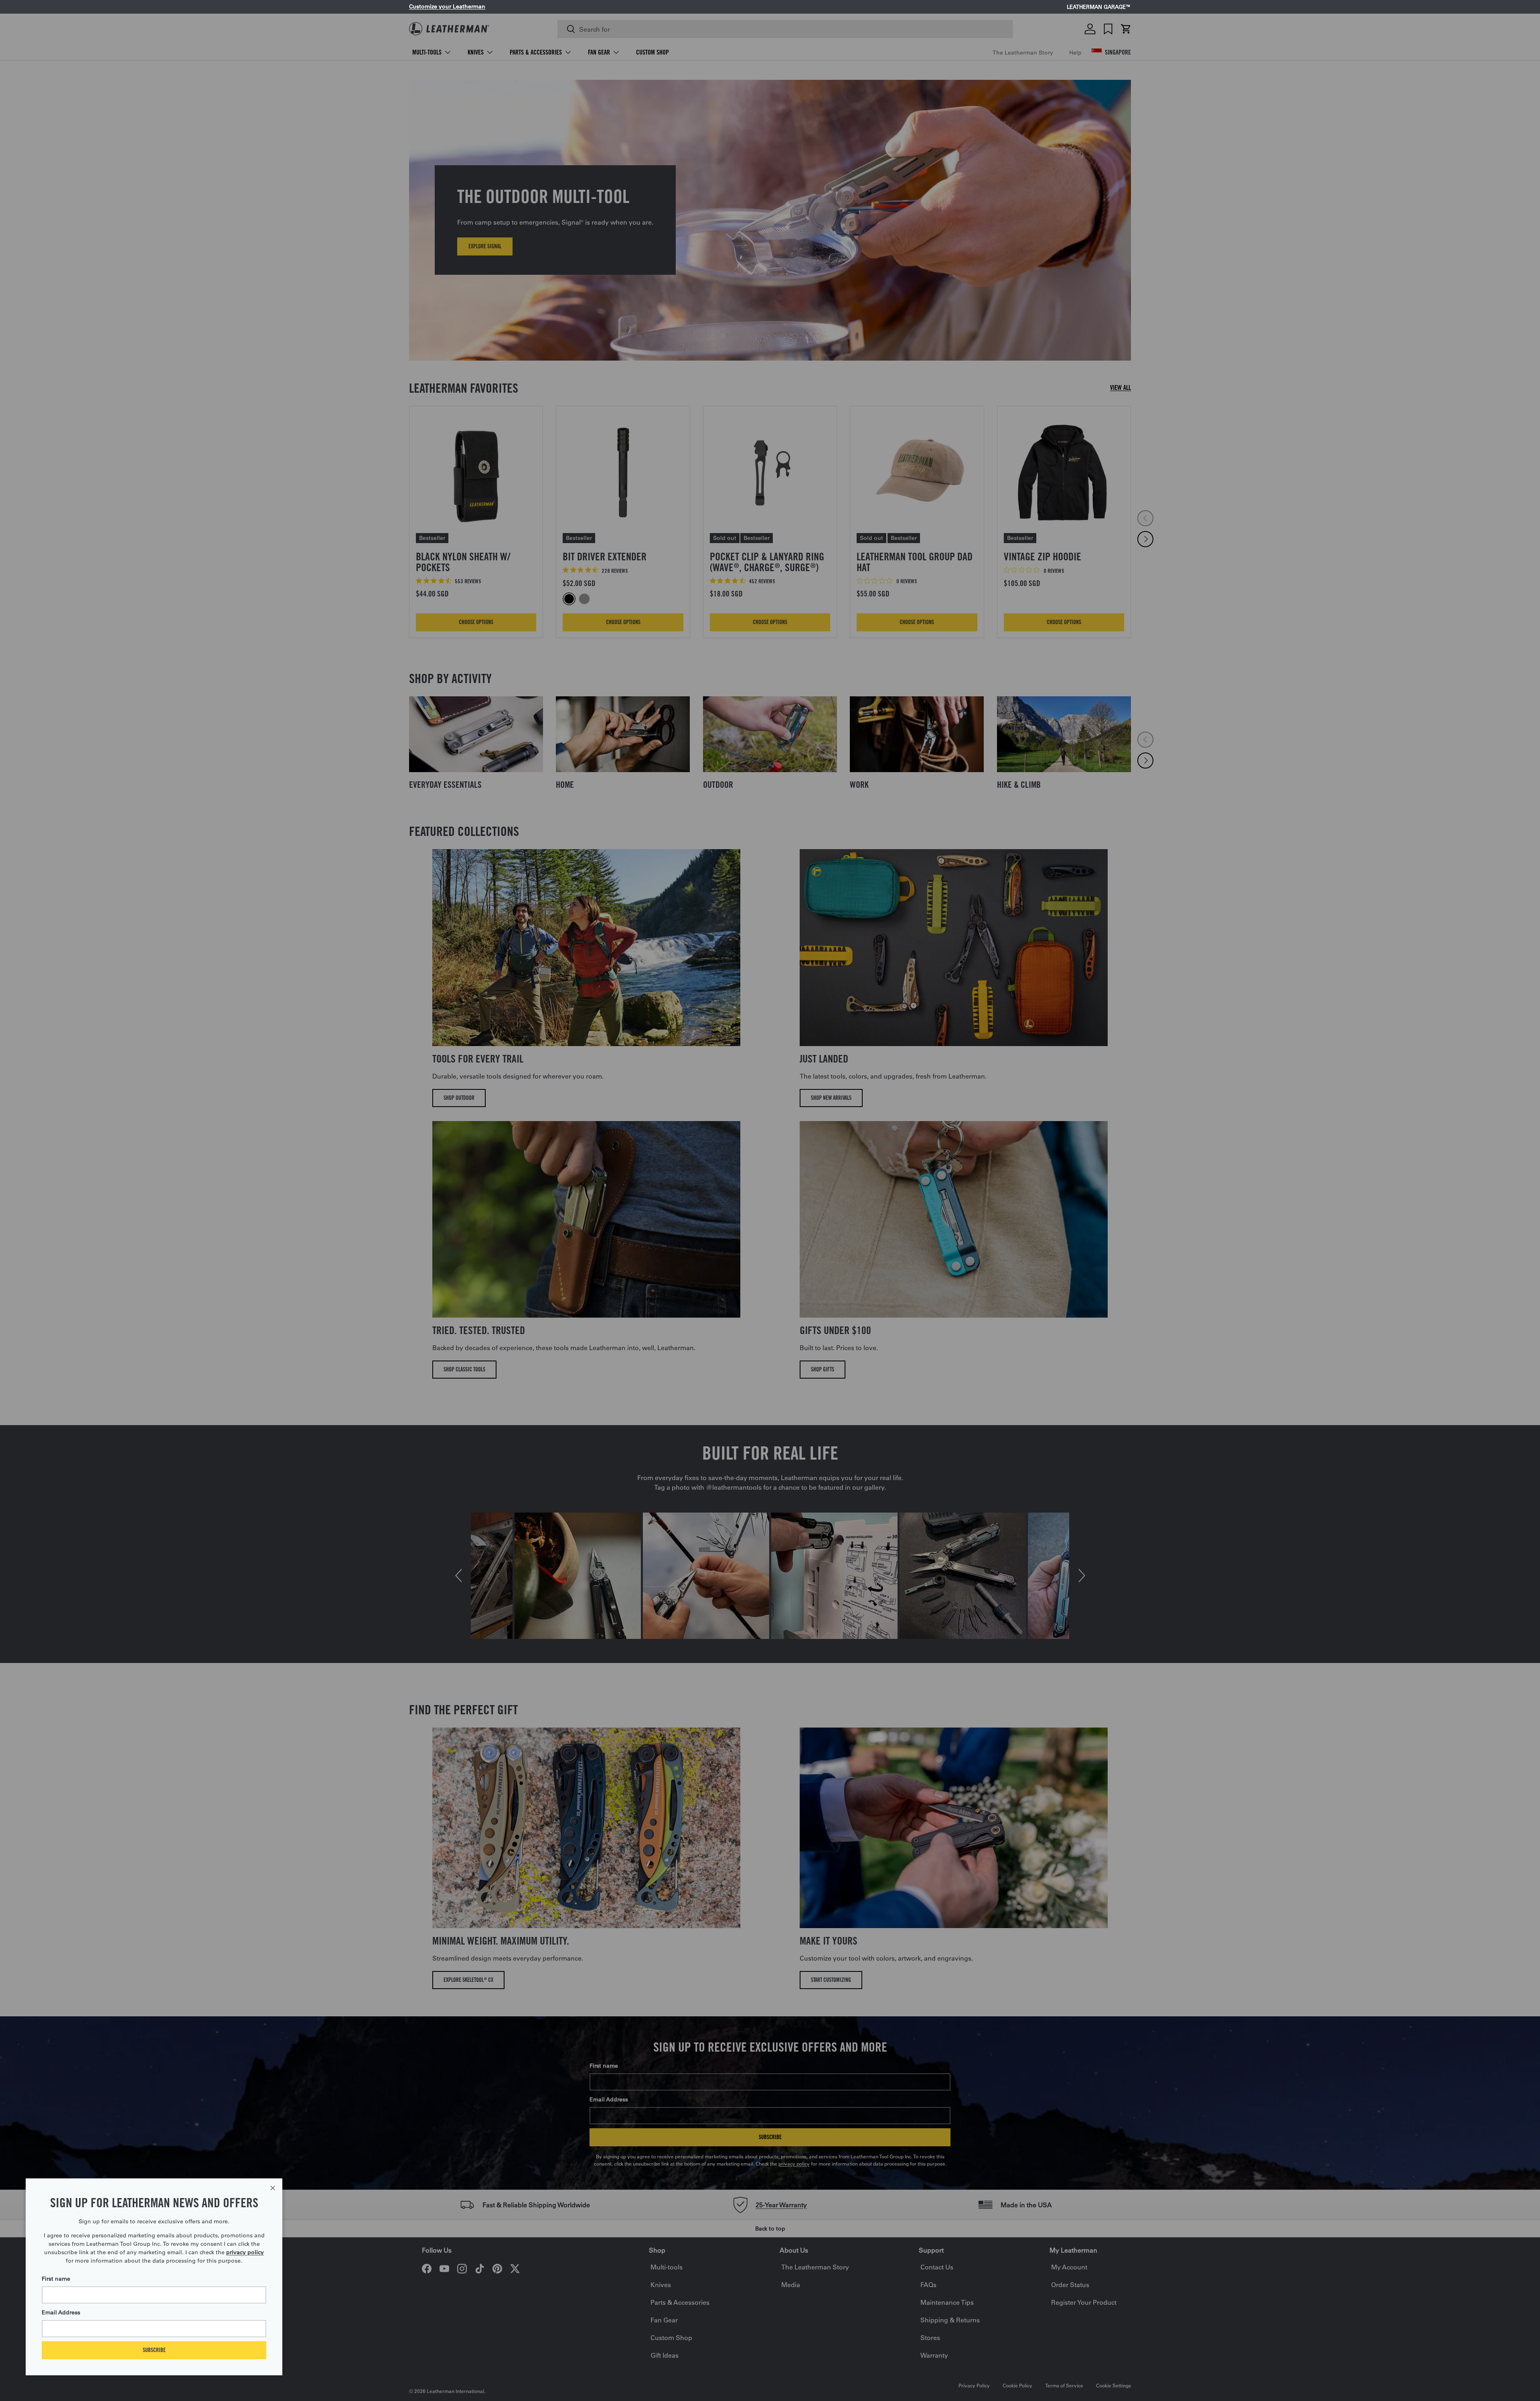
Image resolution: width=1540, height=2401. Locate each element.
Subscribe (154, 2350)
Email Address (61, 2312)
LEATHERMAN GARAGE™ (1099, 7)
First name (56, 2279)
